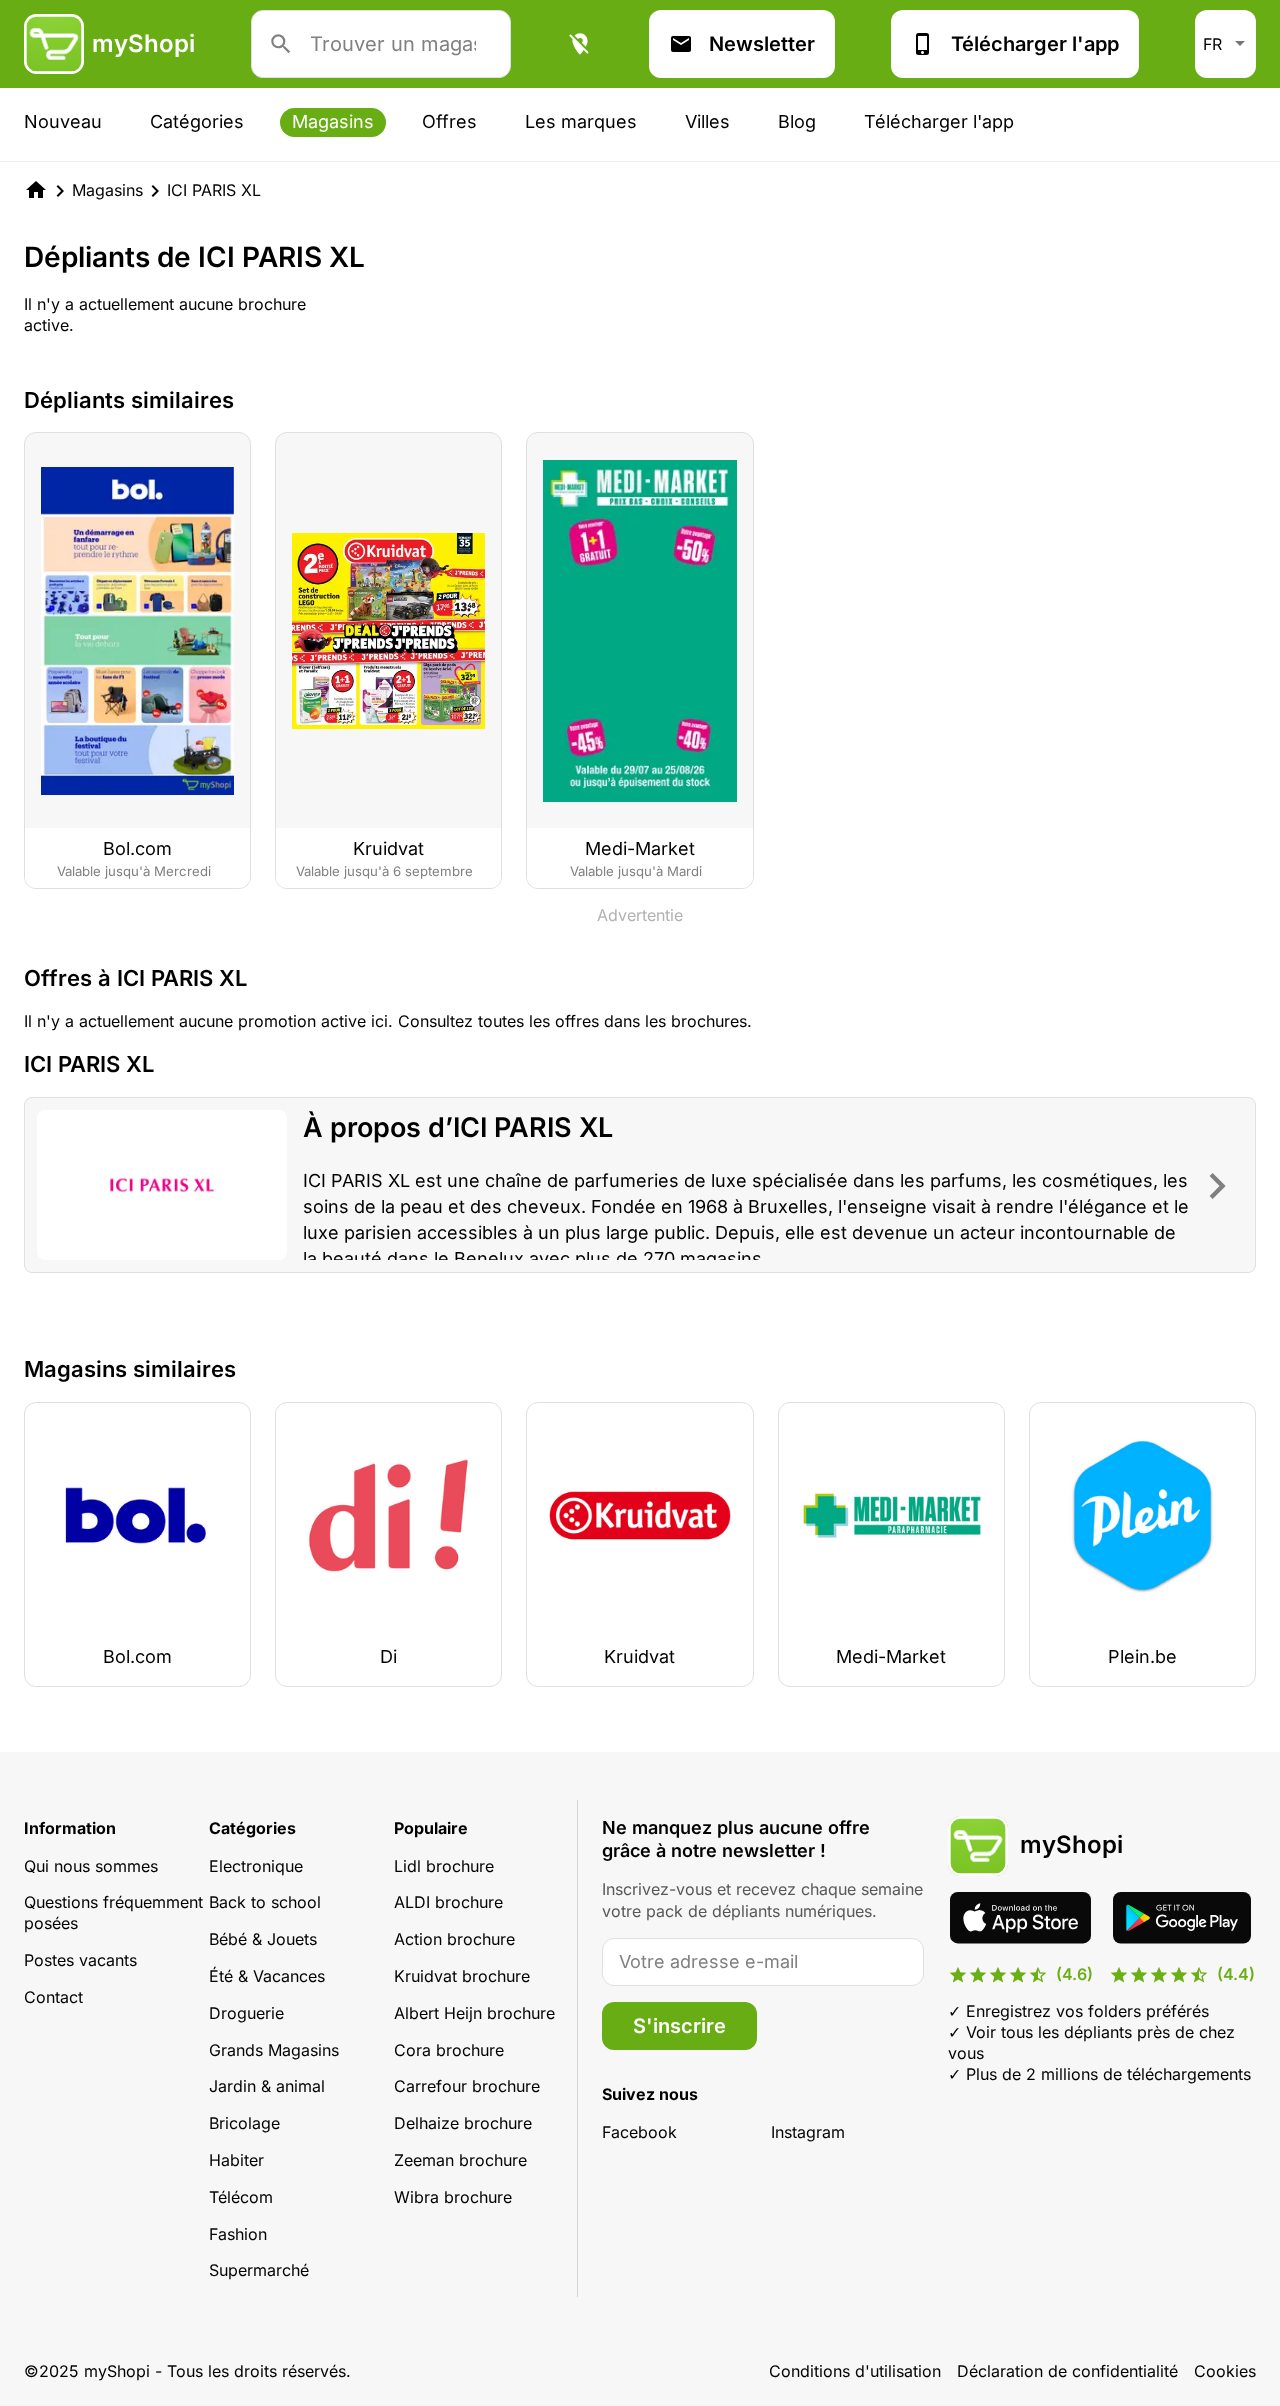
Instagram (808, 2132)
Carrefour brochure (467, 2086)
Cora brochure (449, 2050)
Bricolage (244, 2123)
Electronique (256, 1866)
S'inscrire (679, 2026)
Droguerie (246, 2013)
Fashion (238, 2234)
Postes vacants (80, 1960)
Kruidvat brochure (462, 1976)
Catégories (197, 121)
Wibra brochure (453, 2197)
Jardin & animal (267, 2086)
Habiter (236, 2160)
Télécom (241, 2197)
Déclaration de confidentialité (1067, 2371)
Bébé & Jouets (263, 1939)
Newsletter (762, 44)
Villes (707, 121)
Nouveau (63, 121)
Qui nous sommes (91, 1866)
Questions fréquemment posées (113, 1912)
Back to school (265, 1902)
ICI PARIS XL (214, 190)
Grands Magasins (274, 2050)
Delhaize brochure (463, 2123)
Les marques (581, 121)
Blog (797, 121)
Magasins (333, 121)
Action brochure (454, 1939)
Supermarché (259, 2270)
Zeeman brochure (460, 2160)
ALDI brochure (448, 1902)
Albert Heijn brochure (474, 2013)
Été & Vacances (267, 1976)
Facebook (639, 2132)
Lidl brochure (444, 1866)
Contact (53, 1997)
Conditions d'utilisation (855, 2371)
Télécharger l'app (1035, 44)
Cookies (1225, 2371)
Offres (449, 121)
